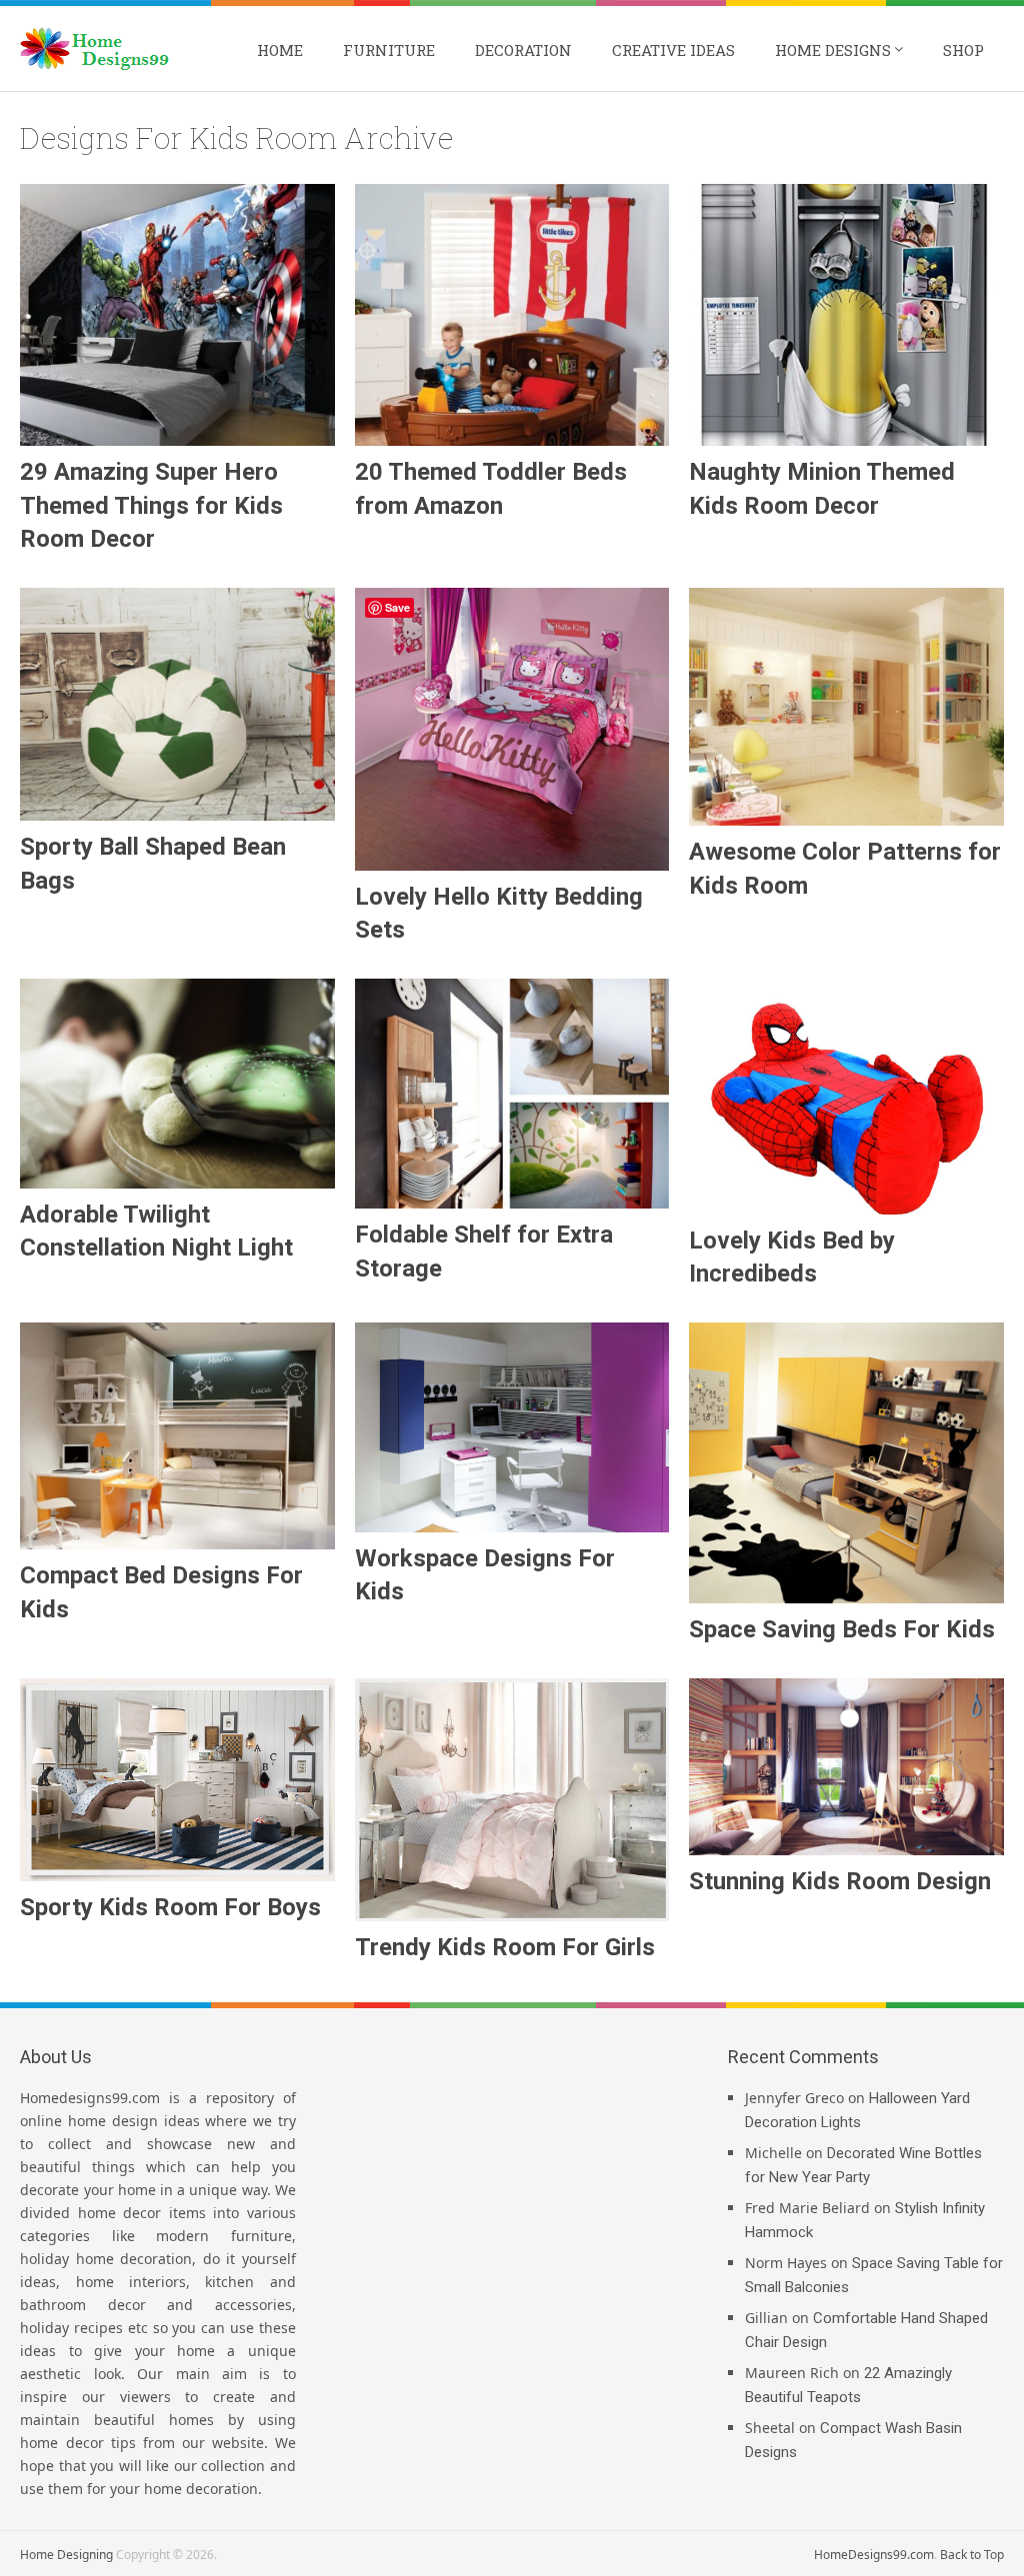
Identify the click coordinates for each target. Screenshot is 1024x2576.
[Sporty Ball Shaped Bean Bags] (177, 704)
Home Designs (833, 50)
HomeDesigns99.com (874, 2555)
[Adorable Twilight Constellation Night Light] (177, 1084)
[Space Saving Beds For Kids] (846, 1463)
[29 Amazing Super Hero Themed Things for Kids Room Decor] (177, 315)
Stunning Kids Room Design (840, 1881)
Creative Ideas (673, 50)
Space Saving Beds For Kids (842, 1629)
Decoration (523, 50)
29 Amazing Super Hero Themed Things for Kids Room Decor (151, 505)
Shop (963, 50)
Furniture (389, 50)
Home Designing (66, 2555)
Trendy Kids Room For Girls (505, 1947)
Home (280, 50)
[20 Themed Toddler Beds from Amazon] (512, 315)
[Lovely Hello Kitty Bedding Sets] (512, 729)
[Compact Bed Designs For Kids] (177, 1436)
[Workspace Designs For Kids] (512, 1427)
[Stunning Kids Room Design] (846, 1767)
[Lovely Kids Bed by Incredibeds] (846, 1097)
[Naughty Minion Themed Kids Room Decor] (846, 315)
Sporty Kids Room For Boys (170, 1907)
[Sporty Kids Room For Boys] (177, 1780)
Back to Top (972, 2555)
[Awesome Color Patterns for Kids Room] (846, 707)
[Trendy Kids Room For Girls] (512, 1800)
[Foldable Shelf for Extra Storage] (512, 1094)
